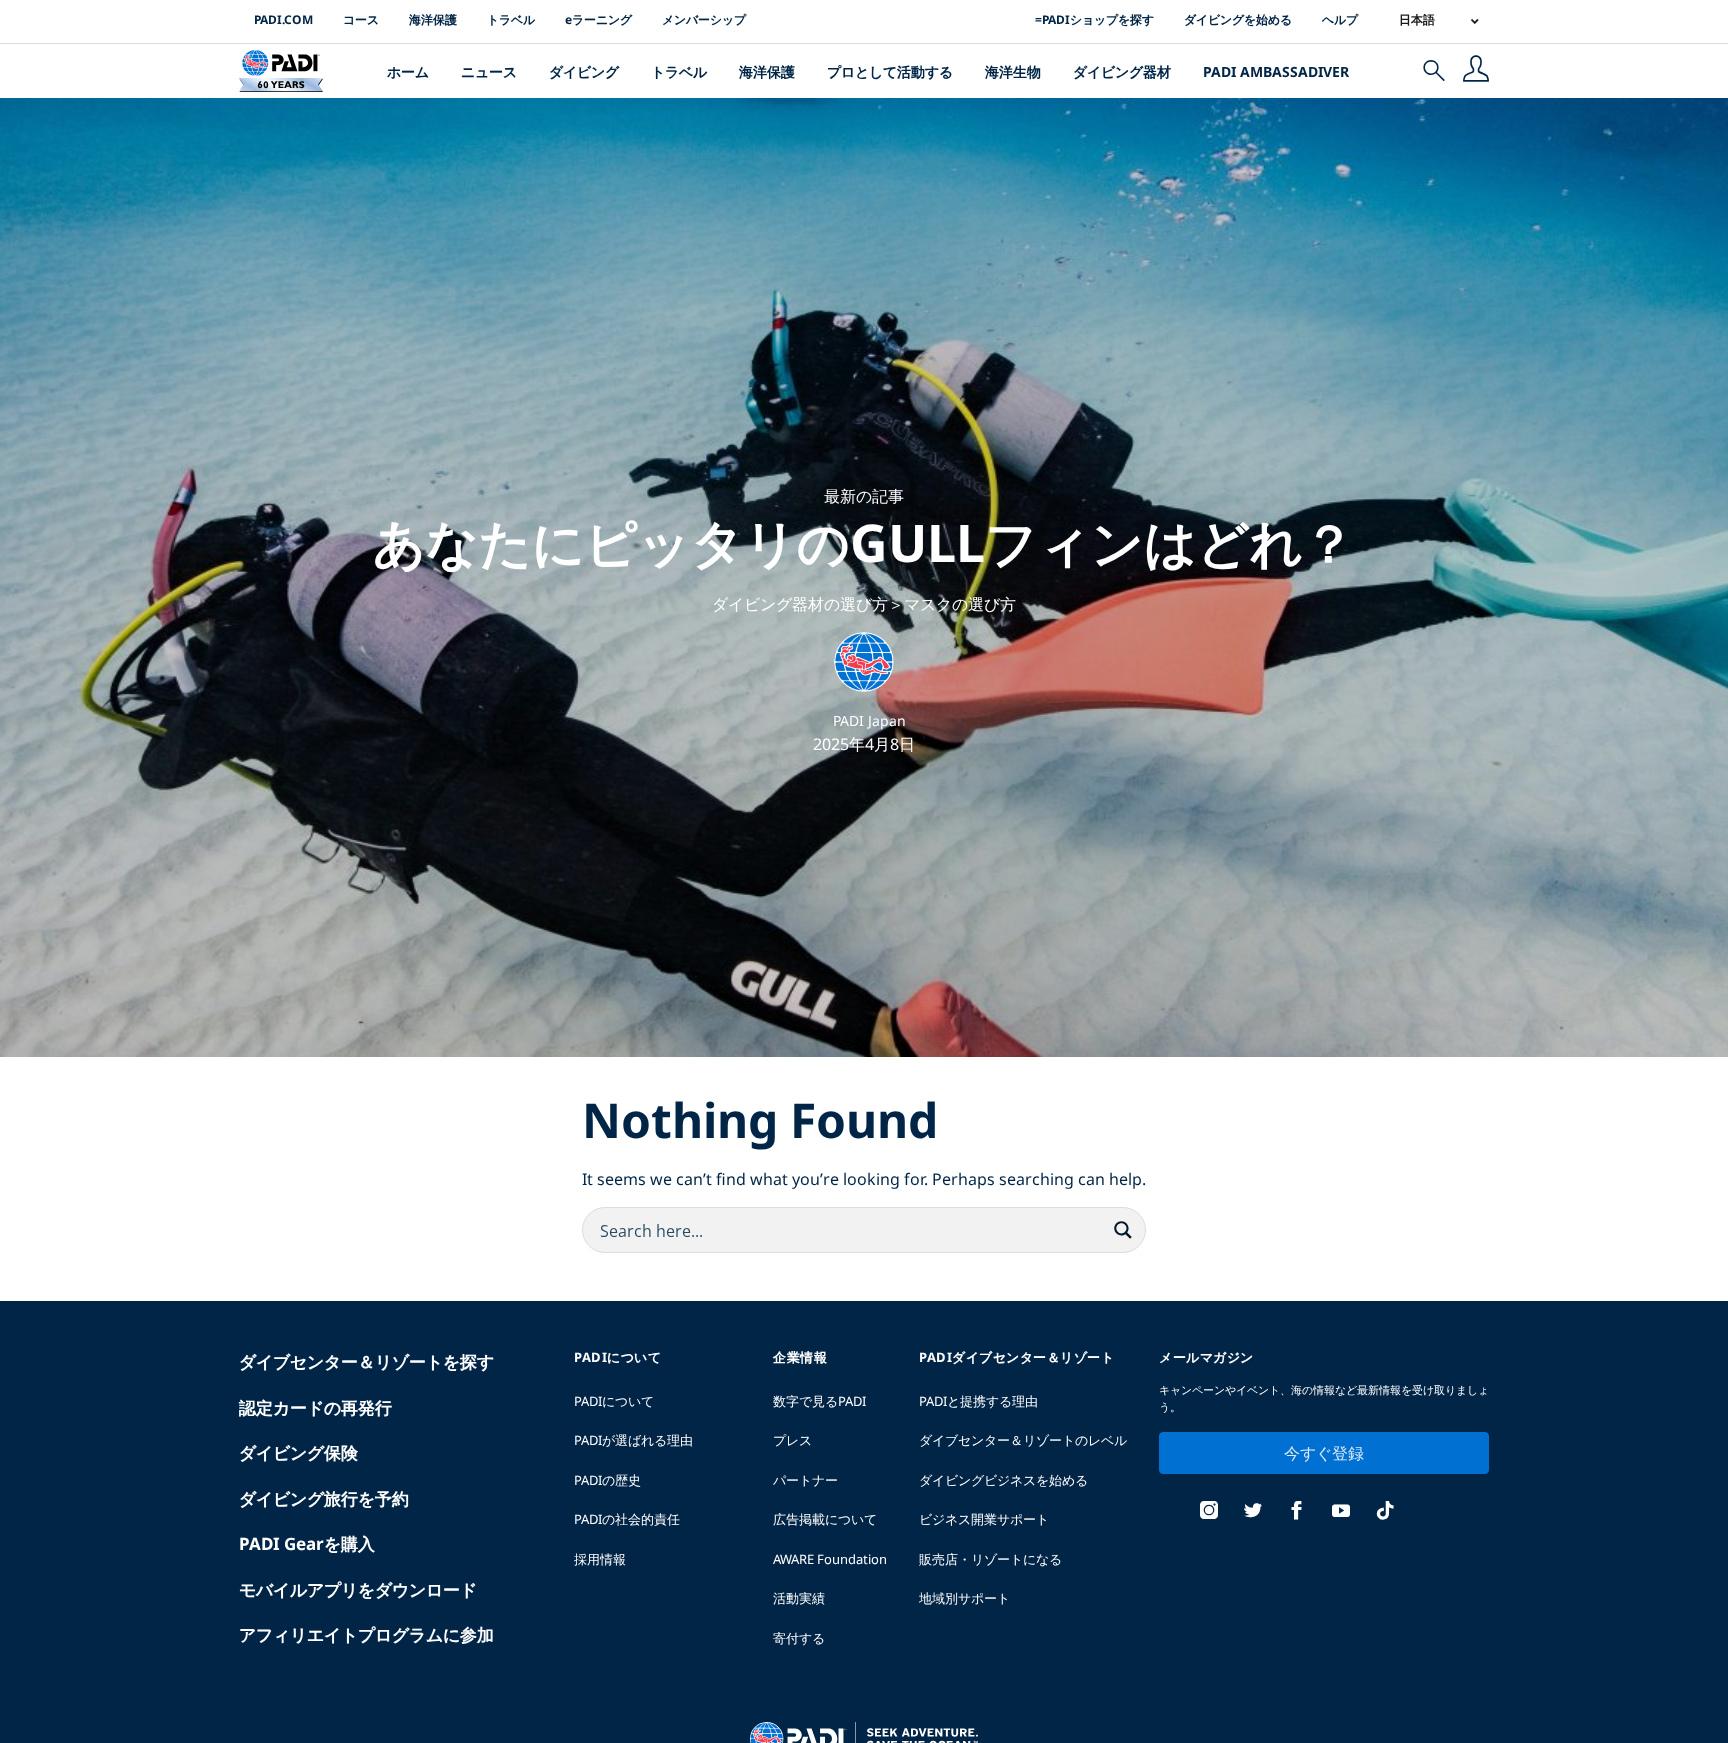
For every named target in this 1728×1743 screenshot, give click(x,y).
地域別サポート (964, 1598)
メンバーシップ (704, 19)
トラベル (511, 19)
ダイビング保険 (298, 1452)
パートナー (805, 1480)
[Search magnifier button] (1123, 1230)
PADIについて (614, 1401)
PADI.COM (283, 19)
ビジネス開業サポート (984, 1519)
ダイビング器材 (1122, 71)
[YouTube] (1341, 1512)
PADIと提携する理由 (978, 1401)
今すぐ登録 (1324, 1453)
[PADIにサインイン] (1476, 71)
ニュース (489, 71)
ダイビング (584, 71)
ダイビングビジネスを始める (1003, 1480)
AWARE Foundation (830, 1559)
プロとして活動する (890, 71)
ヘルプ (1340, 19)
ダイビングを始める (1238, 19)
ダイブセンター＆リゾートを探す (366, 1361)
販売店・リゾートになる (990, 1559)
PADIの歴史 (607, 1480)
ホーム (408, 71)
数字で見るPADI (819, 1401)
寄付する (799, 1638)
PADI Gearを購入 (307, 1543)
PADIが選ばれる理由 (633, 1440)
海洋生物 (1013, 71)
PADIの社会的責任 (627, 1519)
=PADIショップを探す (1094, 19)
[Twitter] (1253, 1512)
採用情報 (600, 1559)
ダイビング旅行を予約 (324, 1498)
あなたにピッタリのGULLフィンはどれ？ (864, 541)
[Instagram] (1209, 1512)
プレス (792, 1440)
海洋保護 (433, 19)
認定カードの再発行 (315, 1407)
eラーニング (598, 19)
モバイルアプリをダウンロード (358, 1589)
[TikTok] (1385, 1512)
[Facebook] (1297, 1512)
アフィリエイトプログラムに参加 (366, 1634)
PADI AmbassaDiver (1276, 71)
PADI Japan (869, 720)
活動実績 (799, 1598)
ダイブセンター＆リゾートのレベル (1023, 1440)
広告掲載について (825, 1519)
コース (361, 19)
